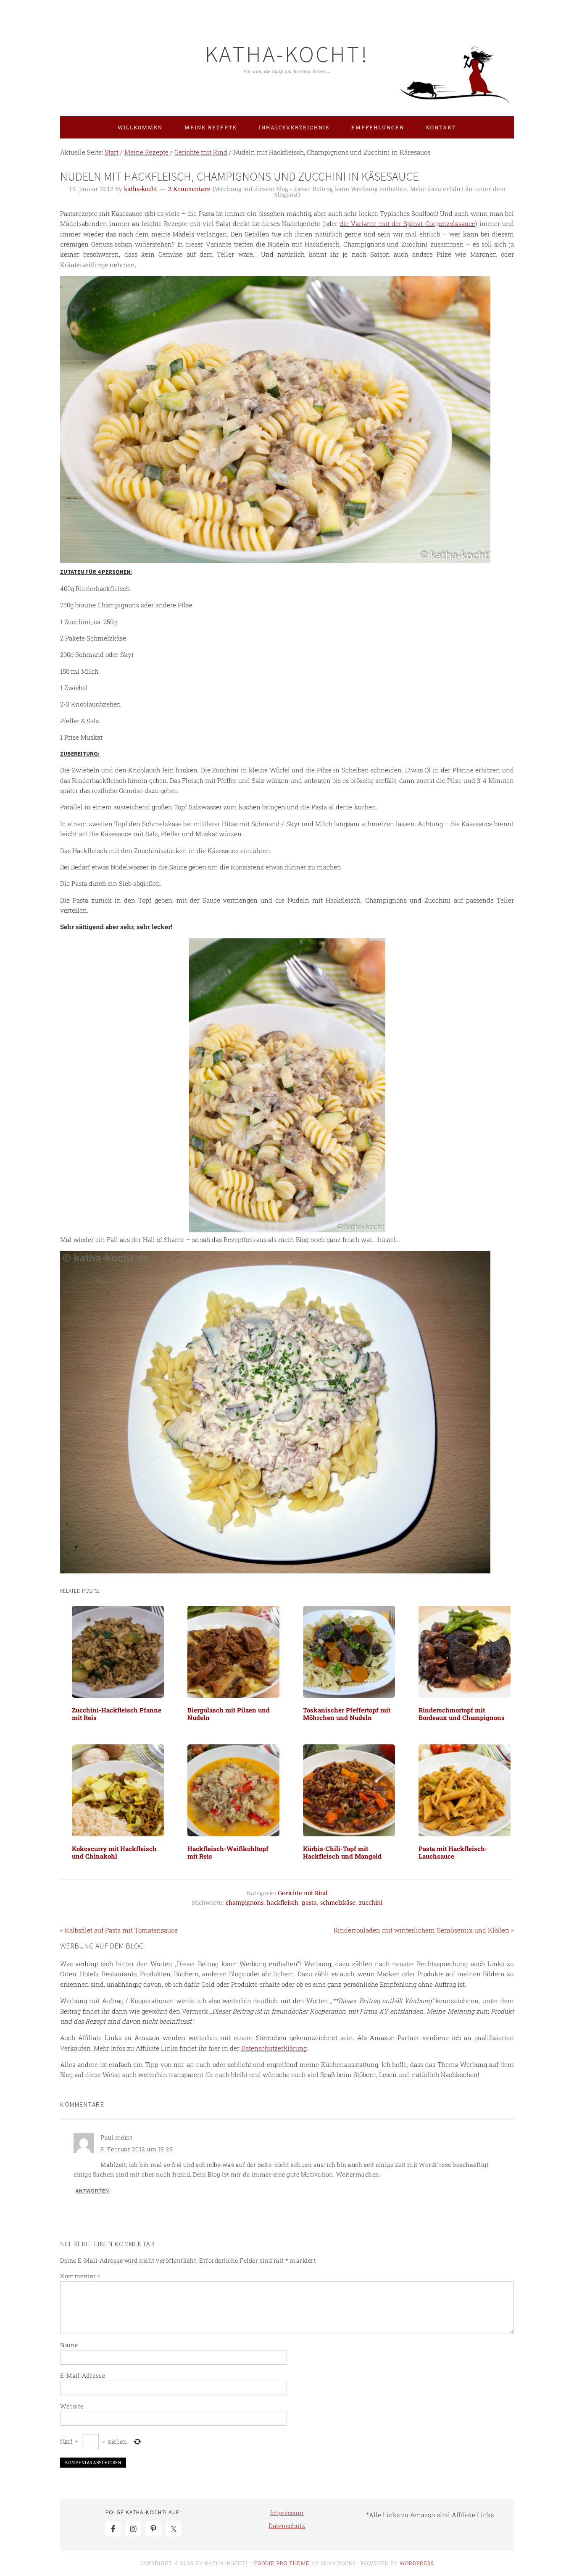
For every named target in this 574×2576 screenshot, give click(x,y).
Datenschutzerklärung (274, 2048)
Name (69, 2345)
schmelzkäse (338, 1903)
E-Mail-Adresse (83, 2375)
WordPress (417, 2563)
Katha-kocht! (287, 54)
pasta (309, 1903)
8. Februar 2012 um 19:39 (137, 2149)
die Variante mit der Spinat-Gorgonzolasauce (407, 223)
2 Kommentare (189, 189)
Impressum (287, 2513)
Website (72, 2406)
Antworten (92, 2191)
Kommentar (80, 2276)
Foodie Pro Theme (282, 2563)
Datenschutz (287, 2526)
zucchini (371, 1903)
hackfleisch (283, 1903)
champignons (245, 1903)
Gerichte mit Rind (303, 1893)
